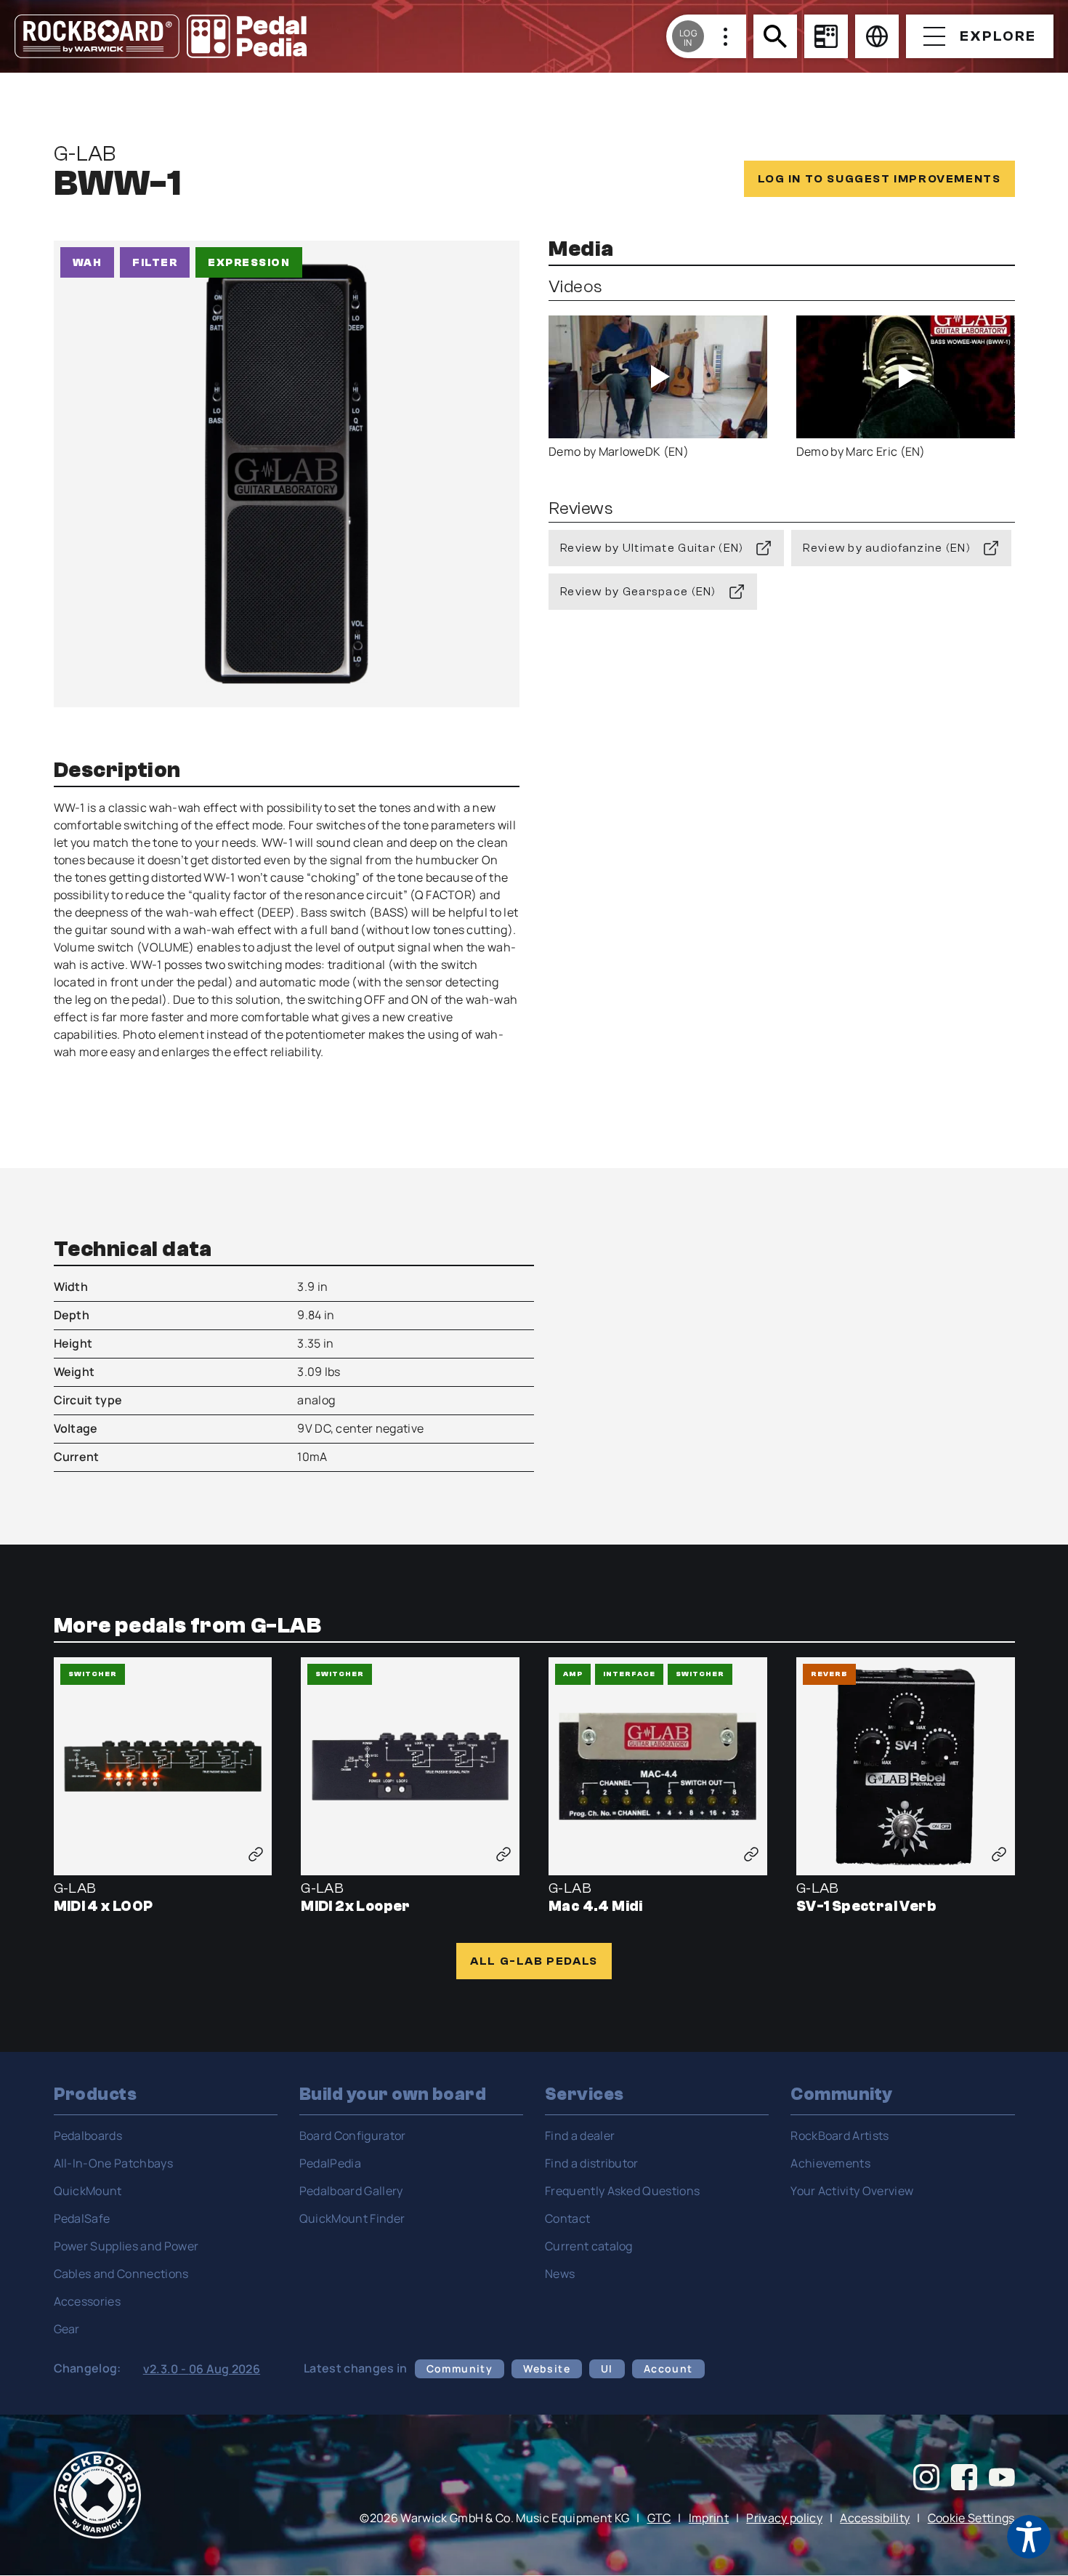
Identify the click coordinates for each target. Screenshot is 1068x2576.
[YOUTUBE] (1002, 2479)
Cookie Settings (971, 2518)
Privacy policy (784, 2518)
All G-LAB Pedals (534, 1961)
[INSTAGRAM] (926, 2479)
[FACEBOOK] (964, 2479)
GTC (659, 2518)
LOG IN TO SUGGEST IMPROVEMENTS (879, 179)
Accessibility (875, 2518)
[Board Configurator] (826, 36)
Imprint (709, 2518)
